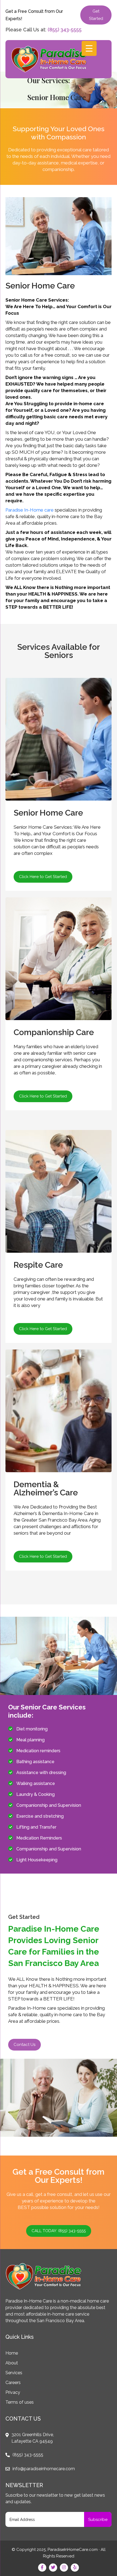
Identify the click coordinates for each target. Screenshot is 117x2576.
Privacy (13, 2392)
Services (14, 2373)
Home (12, 2353)
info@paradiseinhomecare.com (44, 2469)
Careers (13, 2383)
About (12, 2363)
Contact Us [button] (24, 2045)
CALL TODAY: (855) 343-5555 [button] (59, 2231)
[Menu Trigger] (89, 48)
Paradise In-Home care (30, 510)
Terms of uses (20, 2402)
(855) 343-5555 (65, 30)
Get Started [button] (96, 15)
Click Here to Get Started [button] (43, 877)
